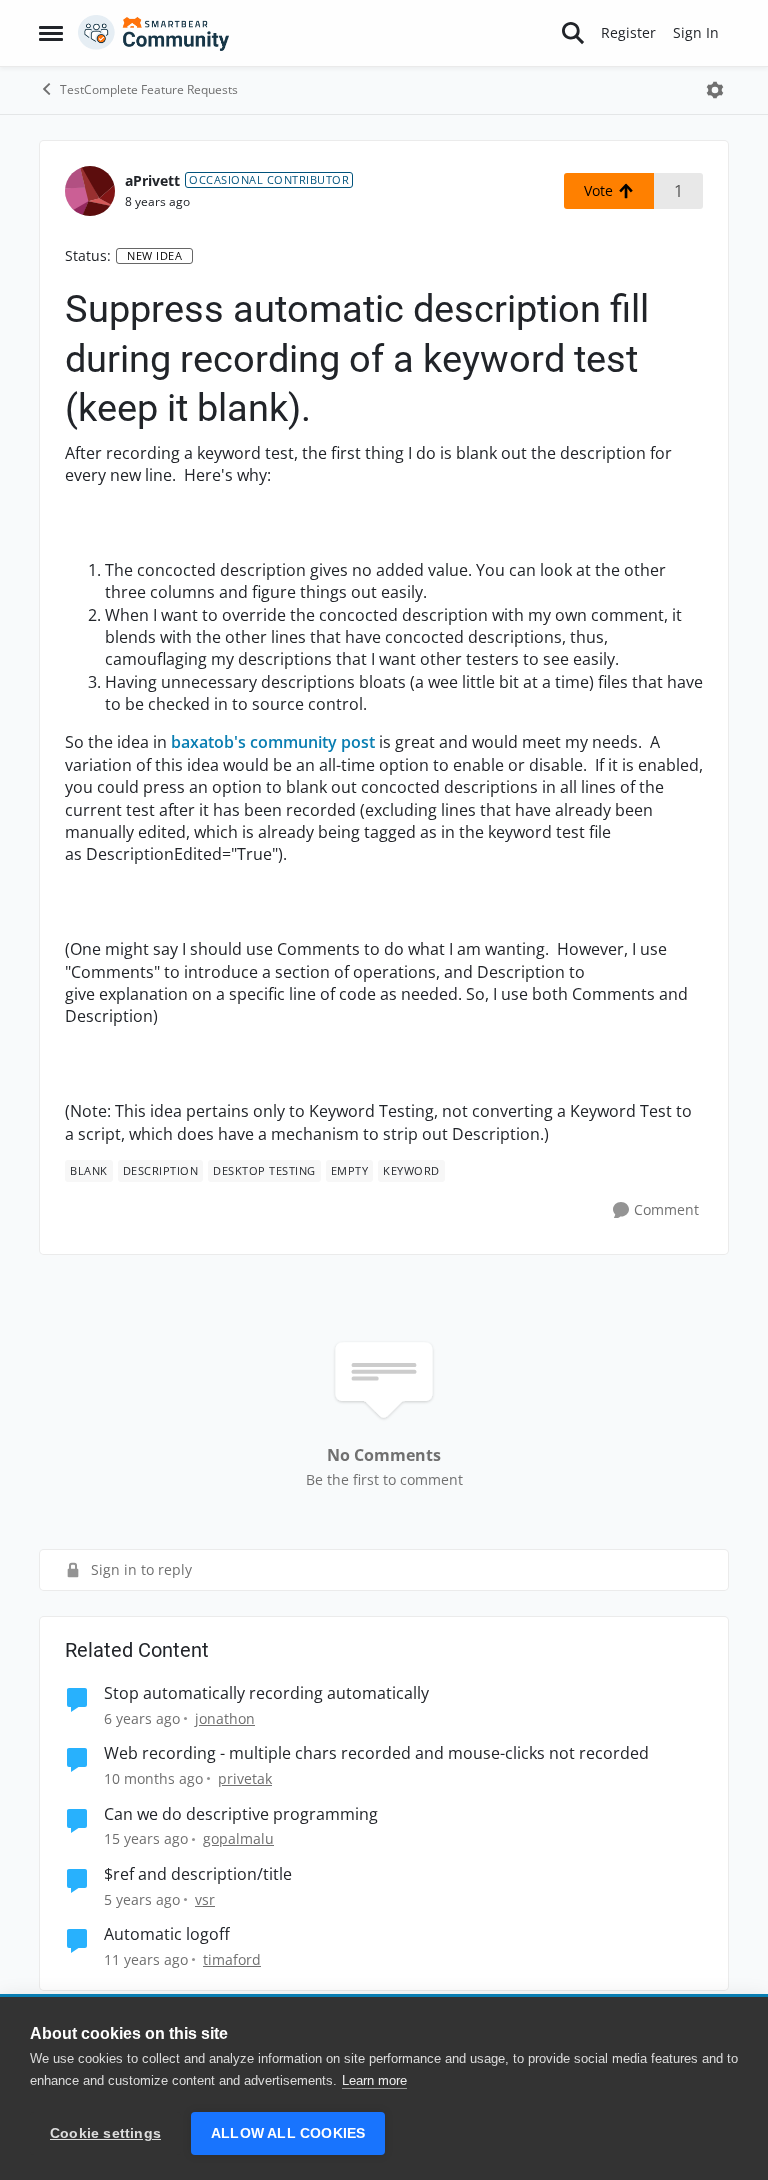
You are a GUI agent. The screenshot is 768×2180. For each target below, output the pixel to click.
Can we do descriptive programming (241, 1814)
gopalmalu (238, 1838)
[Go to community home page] (154, 33)
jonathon (225, 1718)
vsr (205, 1899)
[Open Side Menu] (51, 33)
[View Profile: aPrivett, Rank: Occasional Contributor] (90, 191)
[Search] (573, 33)
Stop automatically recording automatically (266, 1693)
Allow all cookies (288, 2133)
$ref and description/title (198, 1874)
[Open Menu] (715, 90)
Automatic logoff (167, 1934)
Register (628, 32)
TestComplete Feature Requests (149, 89)
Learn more (374, 2080)
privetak (245, 1778)
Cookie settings (105, 2133)
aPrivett (152, 180)
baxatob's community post (273, 742)
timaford (232, 1959)
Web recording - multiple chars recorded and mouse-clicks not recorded (376, 1753)
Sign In (696, 32)
